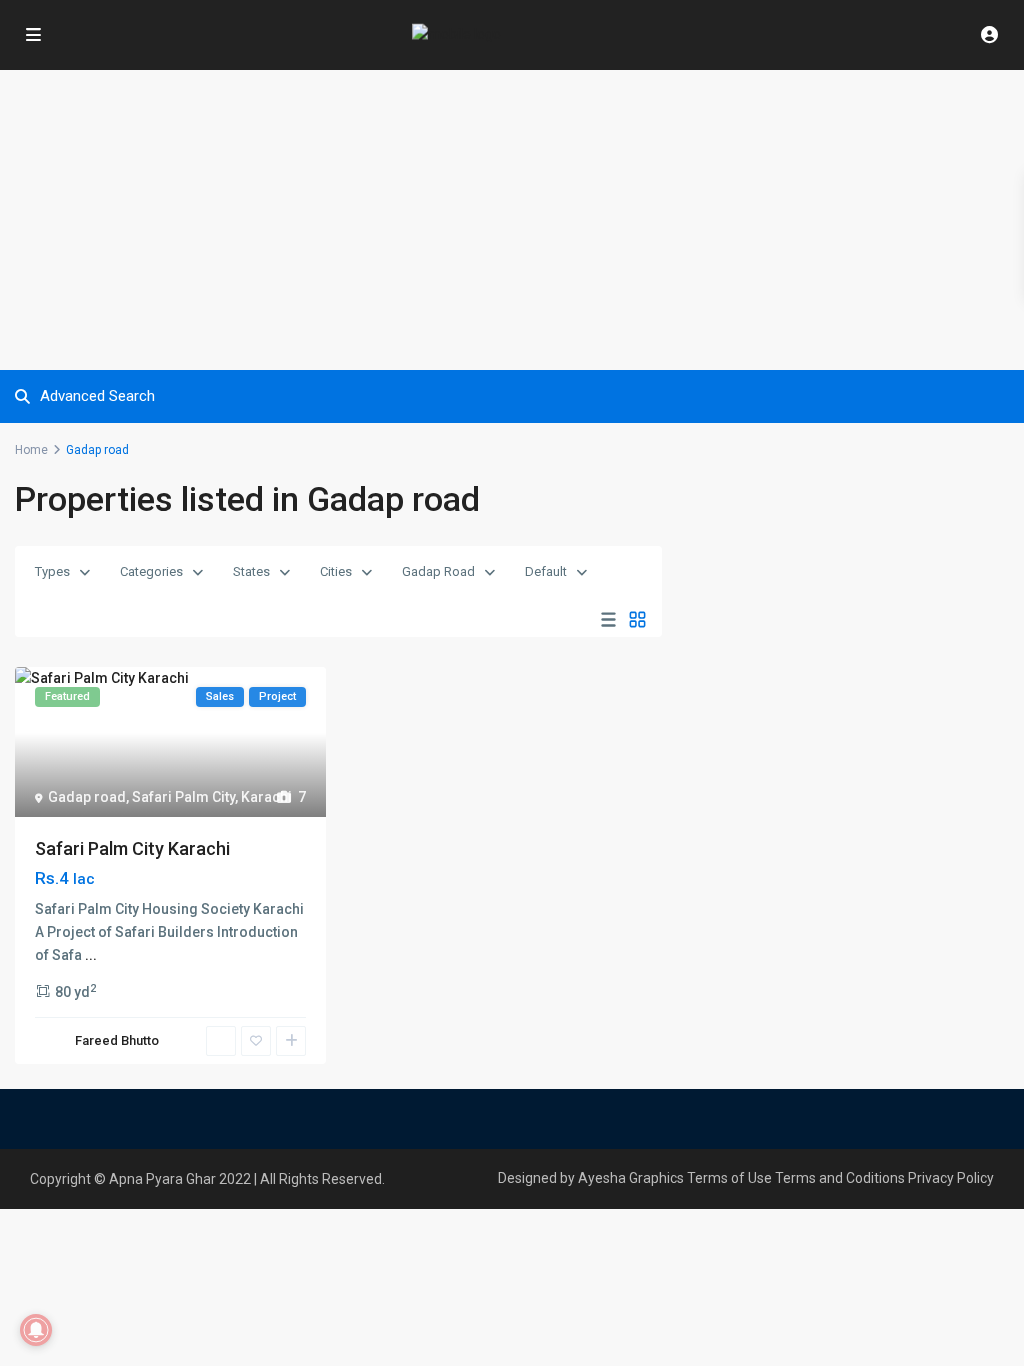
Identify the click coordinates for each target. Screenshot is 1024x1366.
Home (31, 450)
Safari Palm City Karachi (132, 848)
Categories (151, 571)
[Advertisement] (512, 220)
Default (546, 571)
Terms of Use (729, 1178)
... (91, 955)
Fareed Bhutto (117, 1040)
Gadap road (87, 797)
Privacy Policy (951, 1178)
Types (52, 571)
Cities (336, 571)
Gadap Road (438, 571)
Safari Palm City (183, 797)
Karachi (266, 797)
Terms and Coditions (840, 1178)
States (251, 571)
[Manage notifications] (36, 1330)
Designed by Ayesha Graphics (591, 1178)
